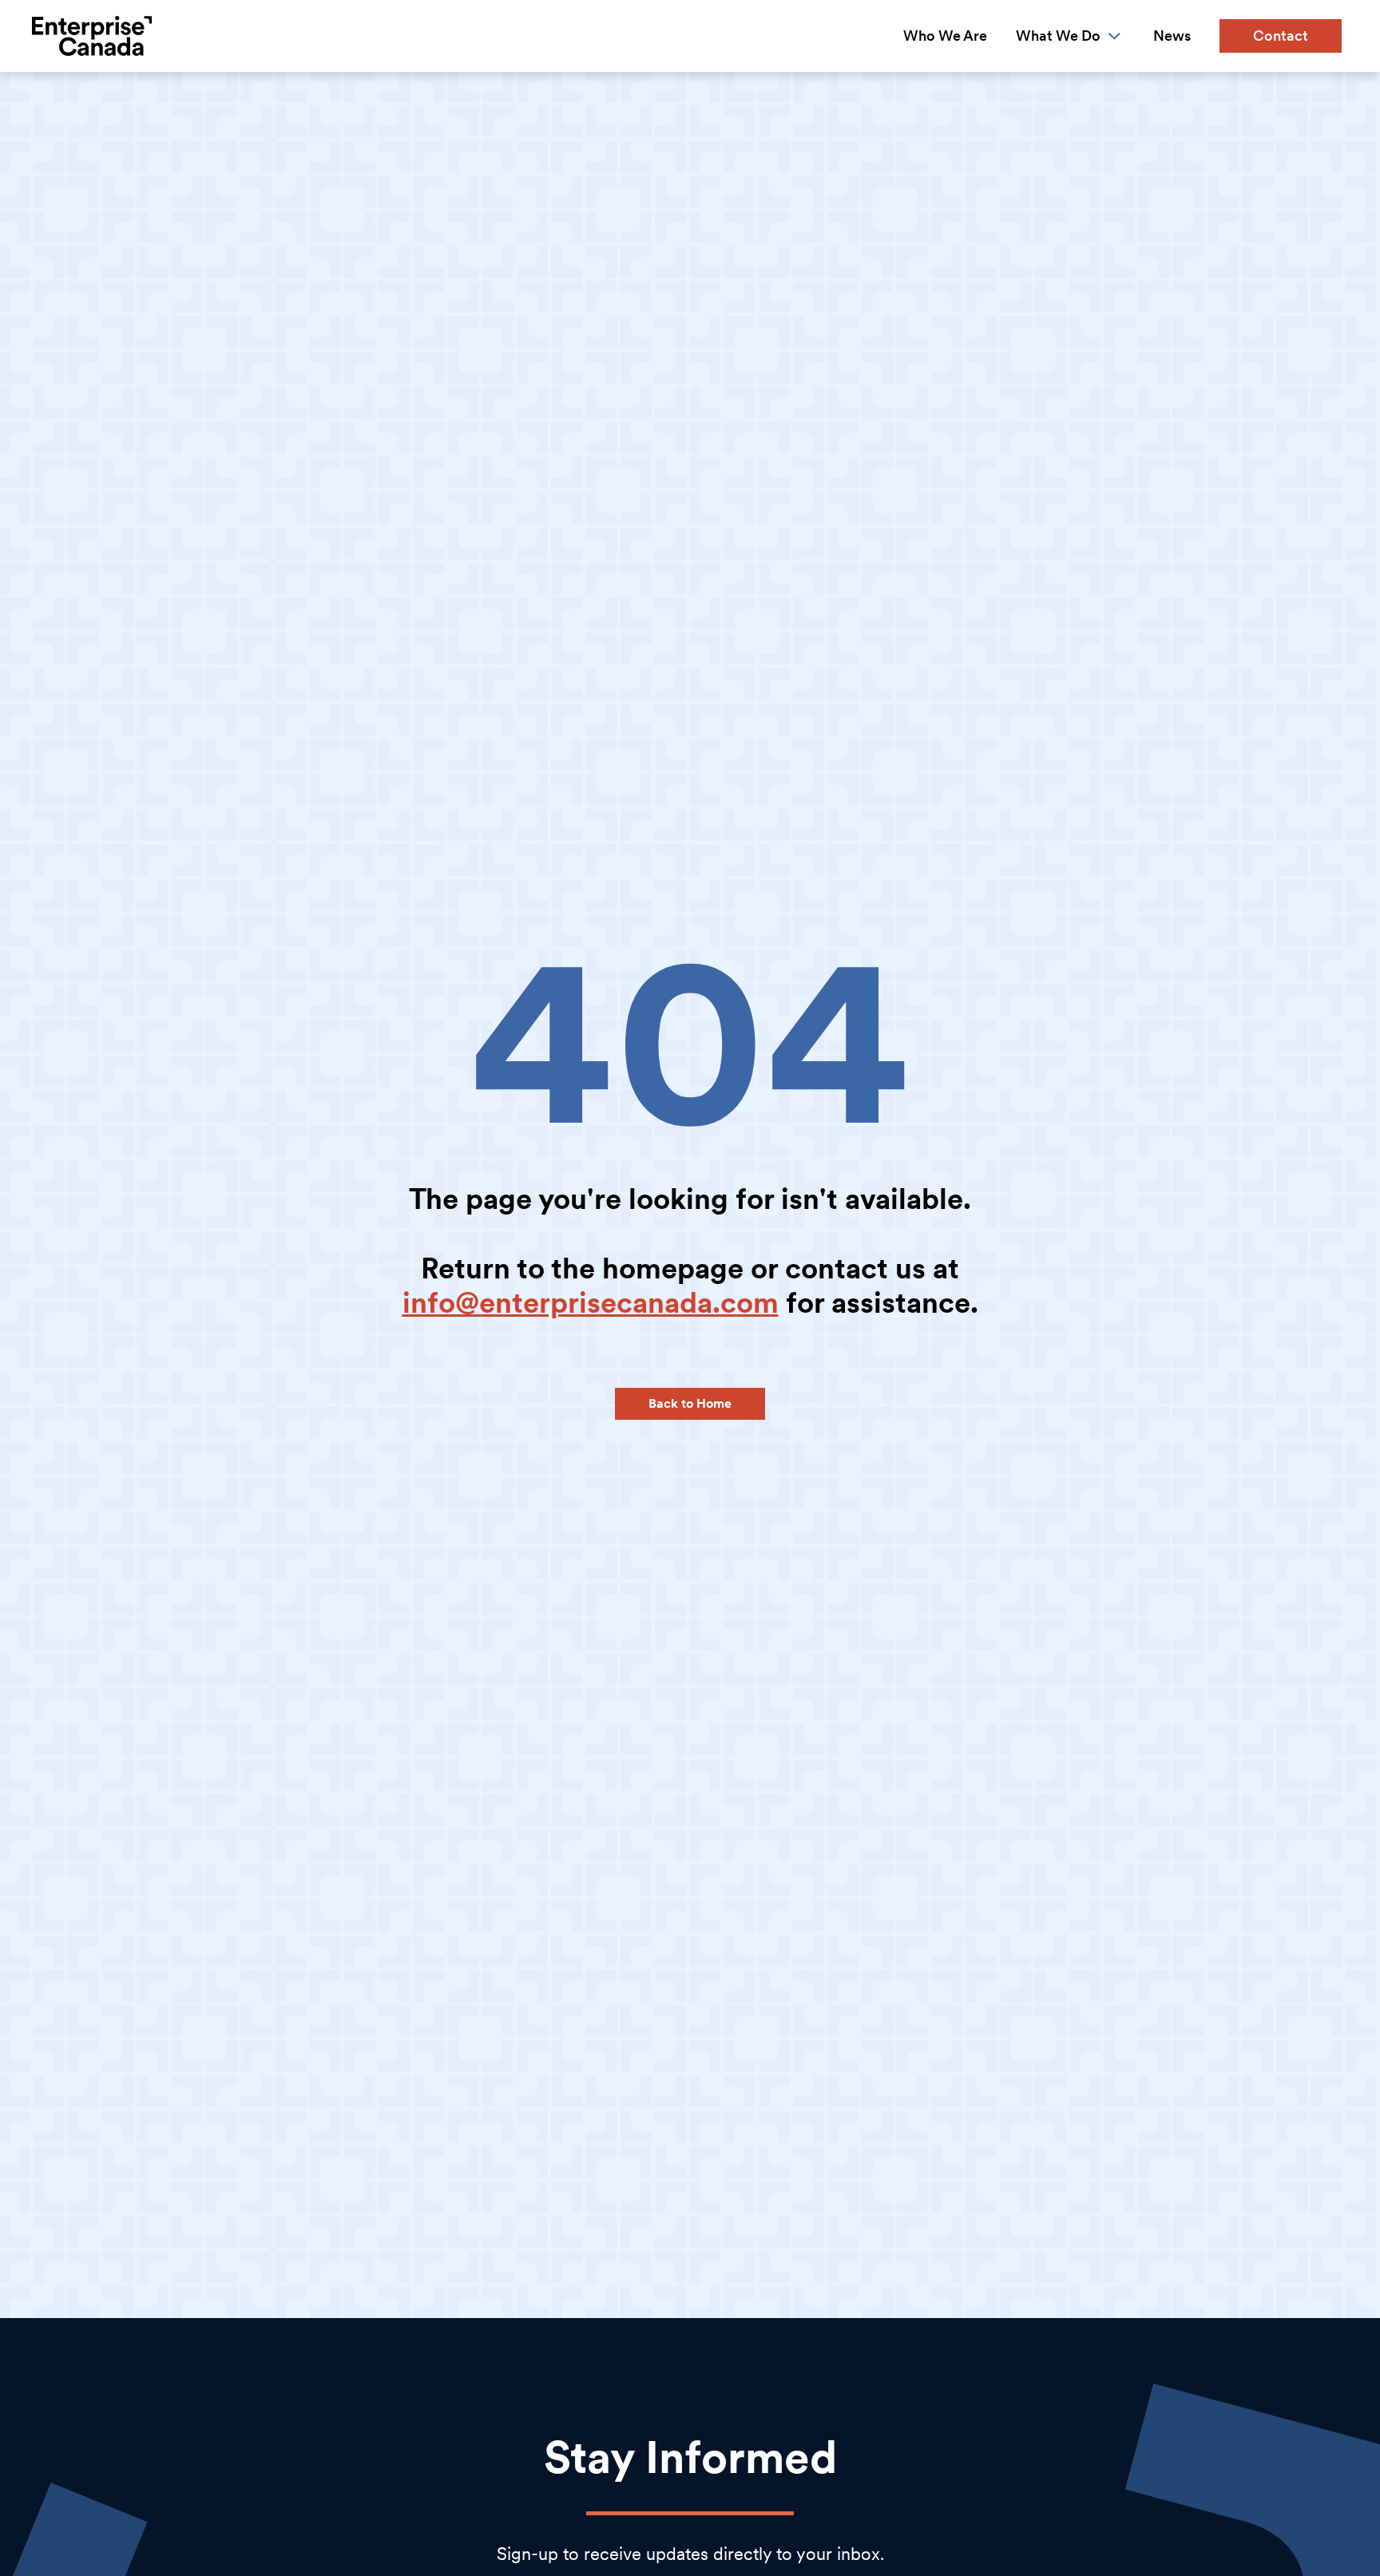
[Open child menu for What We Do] (1114, 36)
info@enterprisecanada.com (591, 1303)
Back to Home (690, 1403)
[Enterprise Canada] (92, 36)
